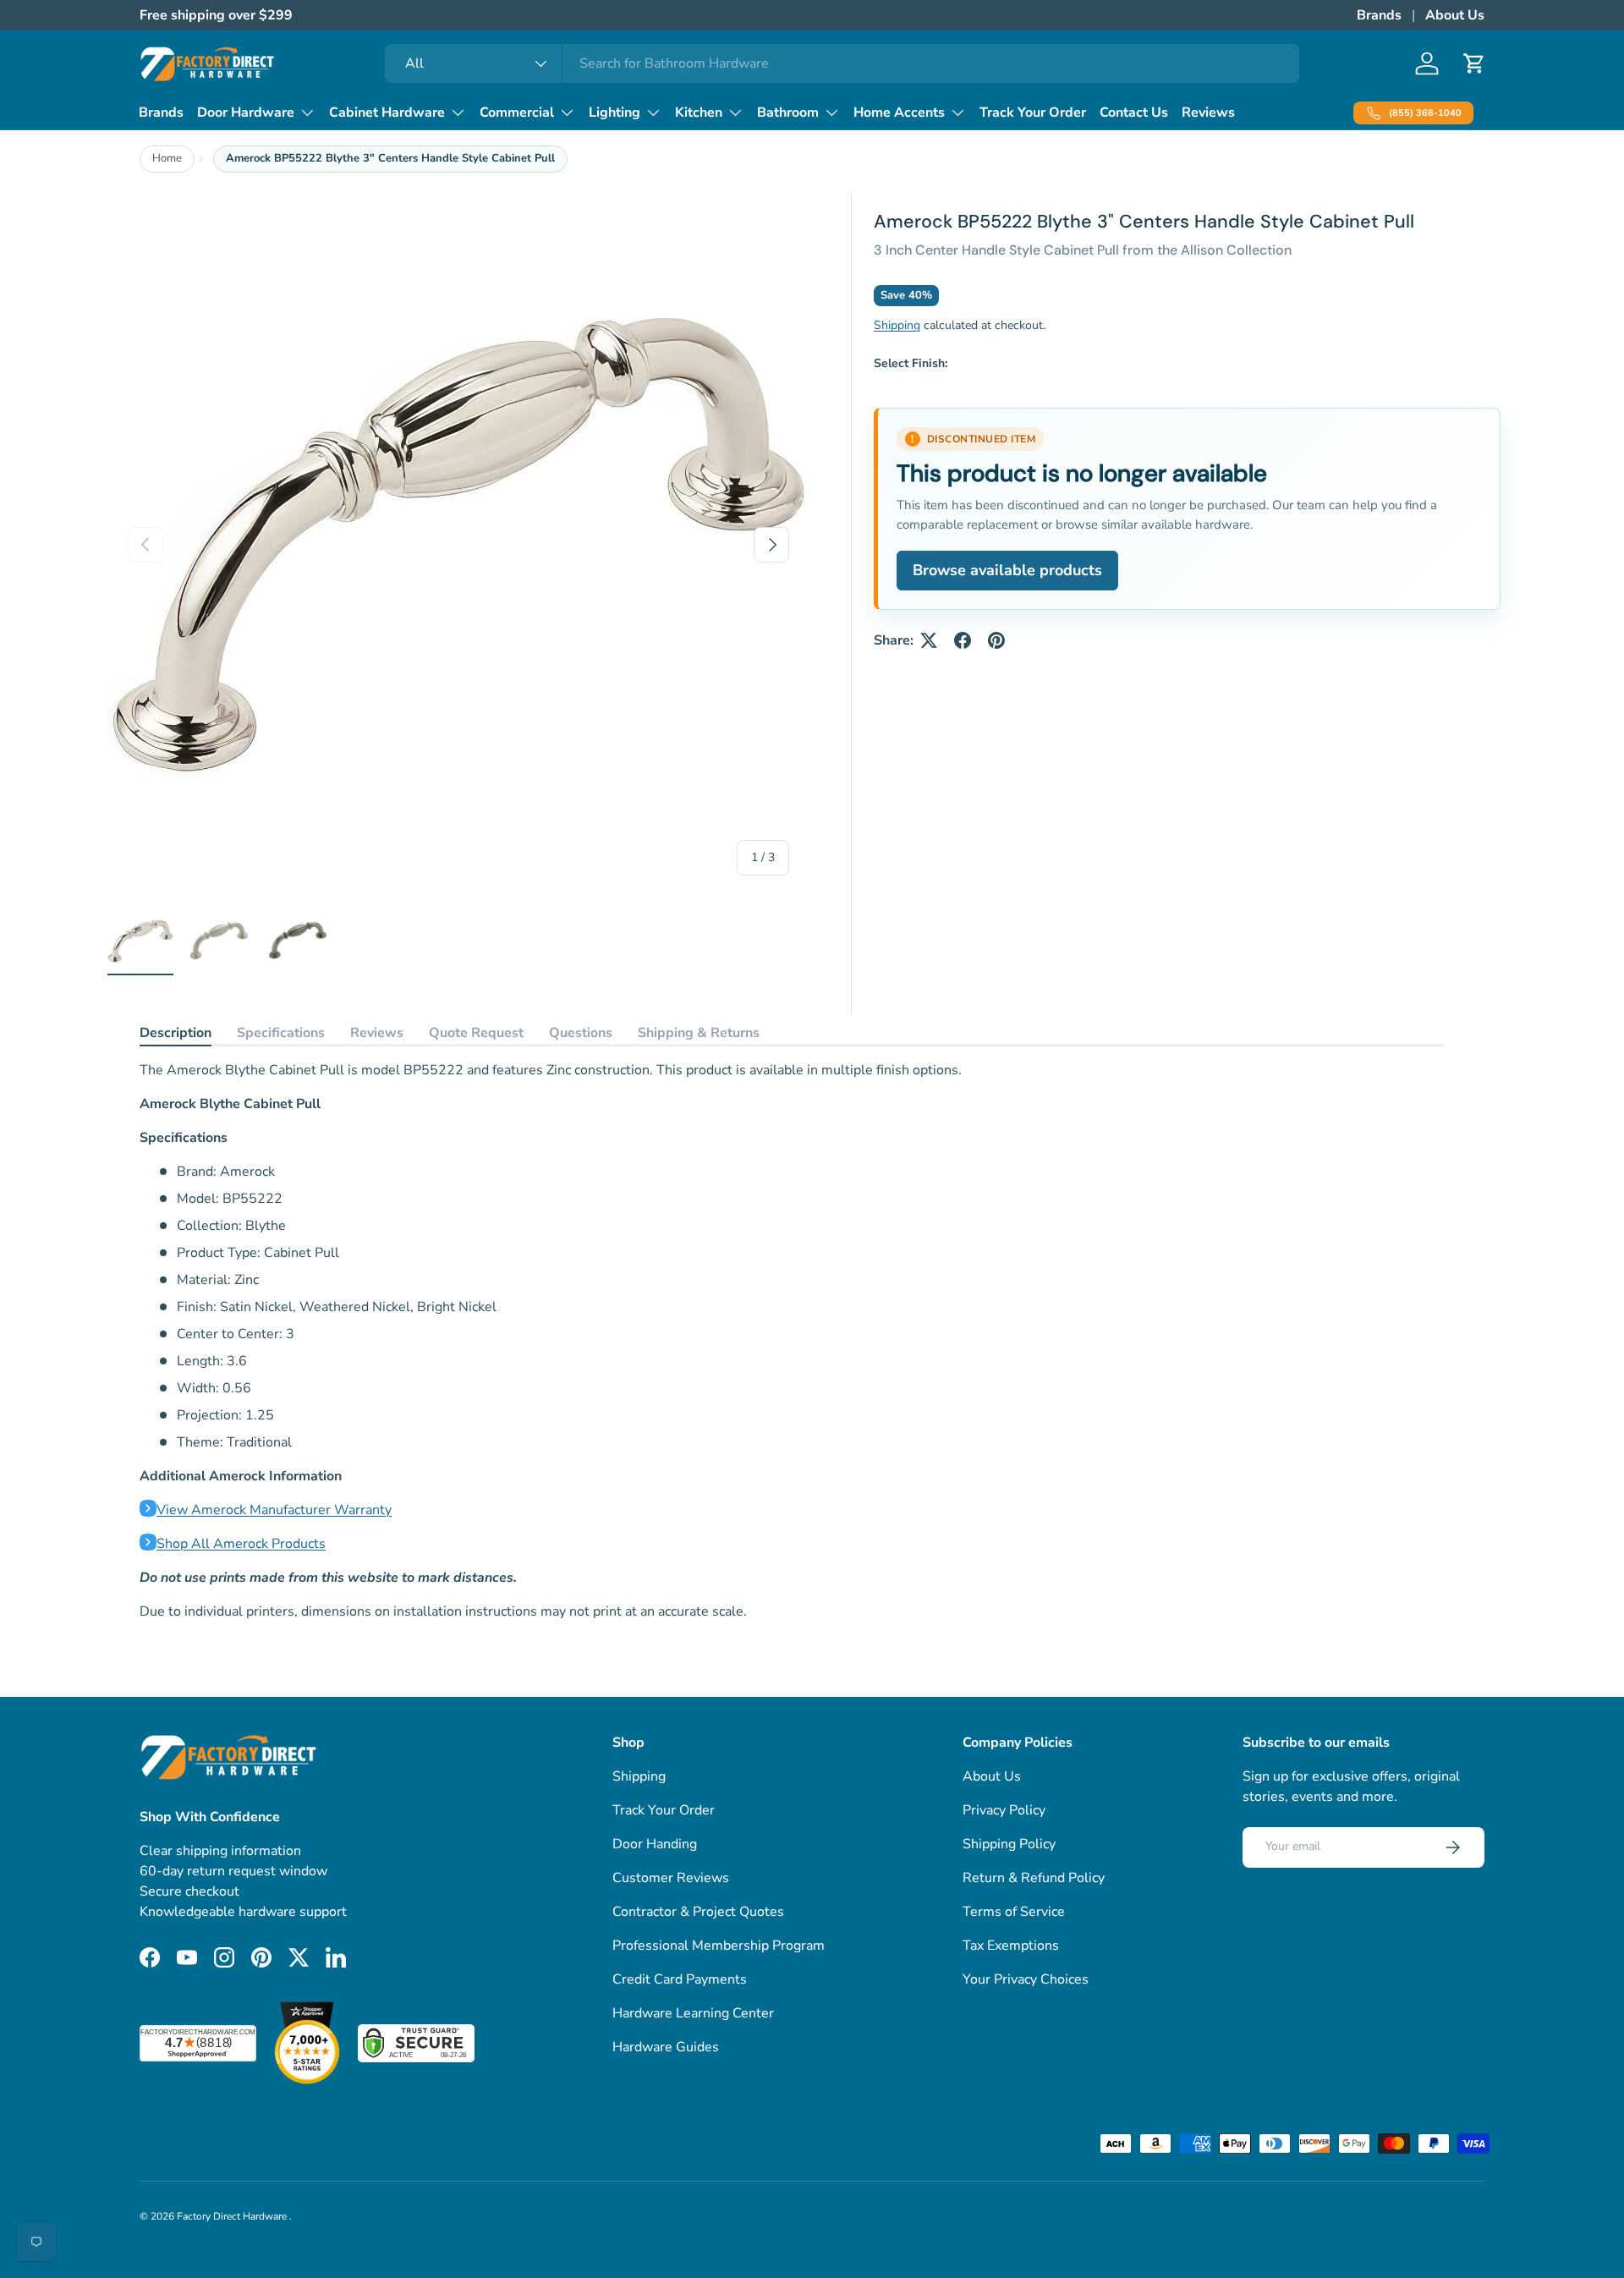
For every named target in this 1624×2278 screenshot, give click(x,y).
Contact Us (1134, 113)
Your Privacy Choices (1026, 1979)
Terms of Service (1014, 1912)
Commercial (517, 113)
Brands (1379, 15)
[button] (1474, 63)
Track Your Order (1033, 113)
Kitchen (699, 113)
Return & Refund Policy (1034, 1878)
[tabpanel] (792, 1341)
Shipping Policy (1009, 1844)
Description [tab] (176, 1033)
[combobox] (842, 63)
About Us (1455, 15)
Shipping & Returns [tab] (699, 1033)
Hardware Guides (666, 2047)
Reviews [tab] (377, 1033)
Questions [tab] (581, 1033)
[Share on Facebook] (963, 640)
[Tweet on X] (929, 640)
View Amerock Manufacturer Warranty (274, 1510)
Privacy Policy (1004, 1810)
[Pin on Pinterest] (996, 640)
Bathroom (788, 113)
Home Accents (899, 113)
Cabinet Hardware (387, 113)
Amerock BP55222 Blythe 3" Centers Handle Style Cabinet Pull (390, 158)
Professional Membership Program (719, 1946)
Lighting (614, 113)
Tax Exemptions (1011, 1946)
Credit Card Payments (680, 1979)
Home (167, 158)
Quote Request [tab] (476, 1033)
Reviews (1208, 113)
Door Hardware (246, 113)
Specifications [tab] (281, 1033)
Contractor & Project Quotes (698, 1912)
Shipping (897, 325)
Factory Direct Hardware (233, 2216)
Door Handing (655, 1844)
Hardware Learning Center (693, 2013)
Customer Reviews (671, 1878)
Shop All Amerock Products (241, 1544)
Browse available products (1007, 570)
